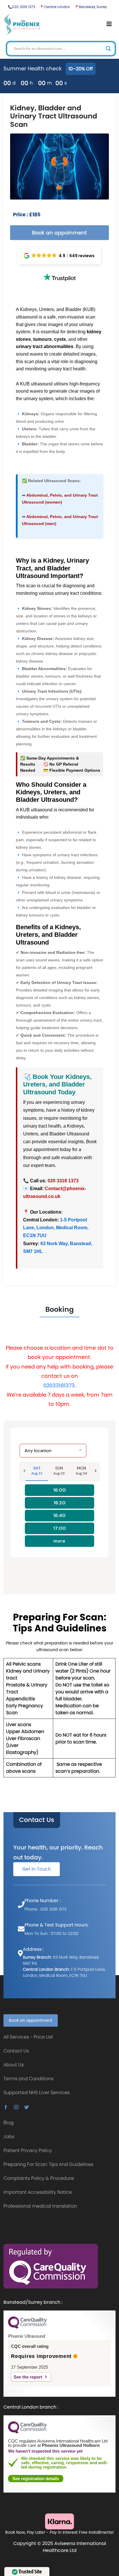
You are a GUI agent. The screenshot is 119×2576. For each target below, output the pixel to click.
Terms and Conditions (28, 2079)
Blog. (9, 2123)
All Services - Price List (28, 2037)
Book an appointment (31, 2020)
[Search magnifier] (108, 49)
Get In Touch (37, 1869)
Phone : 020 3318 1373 (45, 1909)
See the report (28, 2377)
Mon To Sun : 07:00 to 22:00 (52, 1933)
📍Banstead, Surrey (91, 7)
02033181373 (59, 1385)
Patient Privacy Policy (28, 2150)
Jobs (9, 2137)
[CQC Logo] (27, 2327)
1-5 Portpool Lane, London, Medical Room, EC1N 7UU (56, 1228)
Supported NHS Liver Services (37, 2093)
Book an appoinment (59, 233)
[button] (60, 256)
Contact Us (37, 1820)
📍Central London (55, 7)
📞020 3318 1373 (22, 7)
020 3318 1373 (63, 1181)
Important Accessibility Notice (38, 2192)
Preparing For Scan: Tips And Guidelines (48, 2164)
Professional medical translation (40, 2206)
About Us (14, 2065)
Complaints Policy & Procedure (39, 2178)
